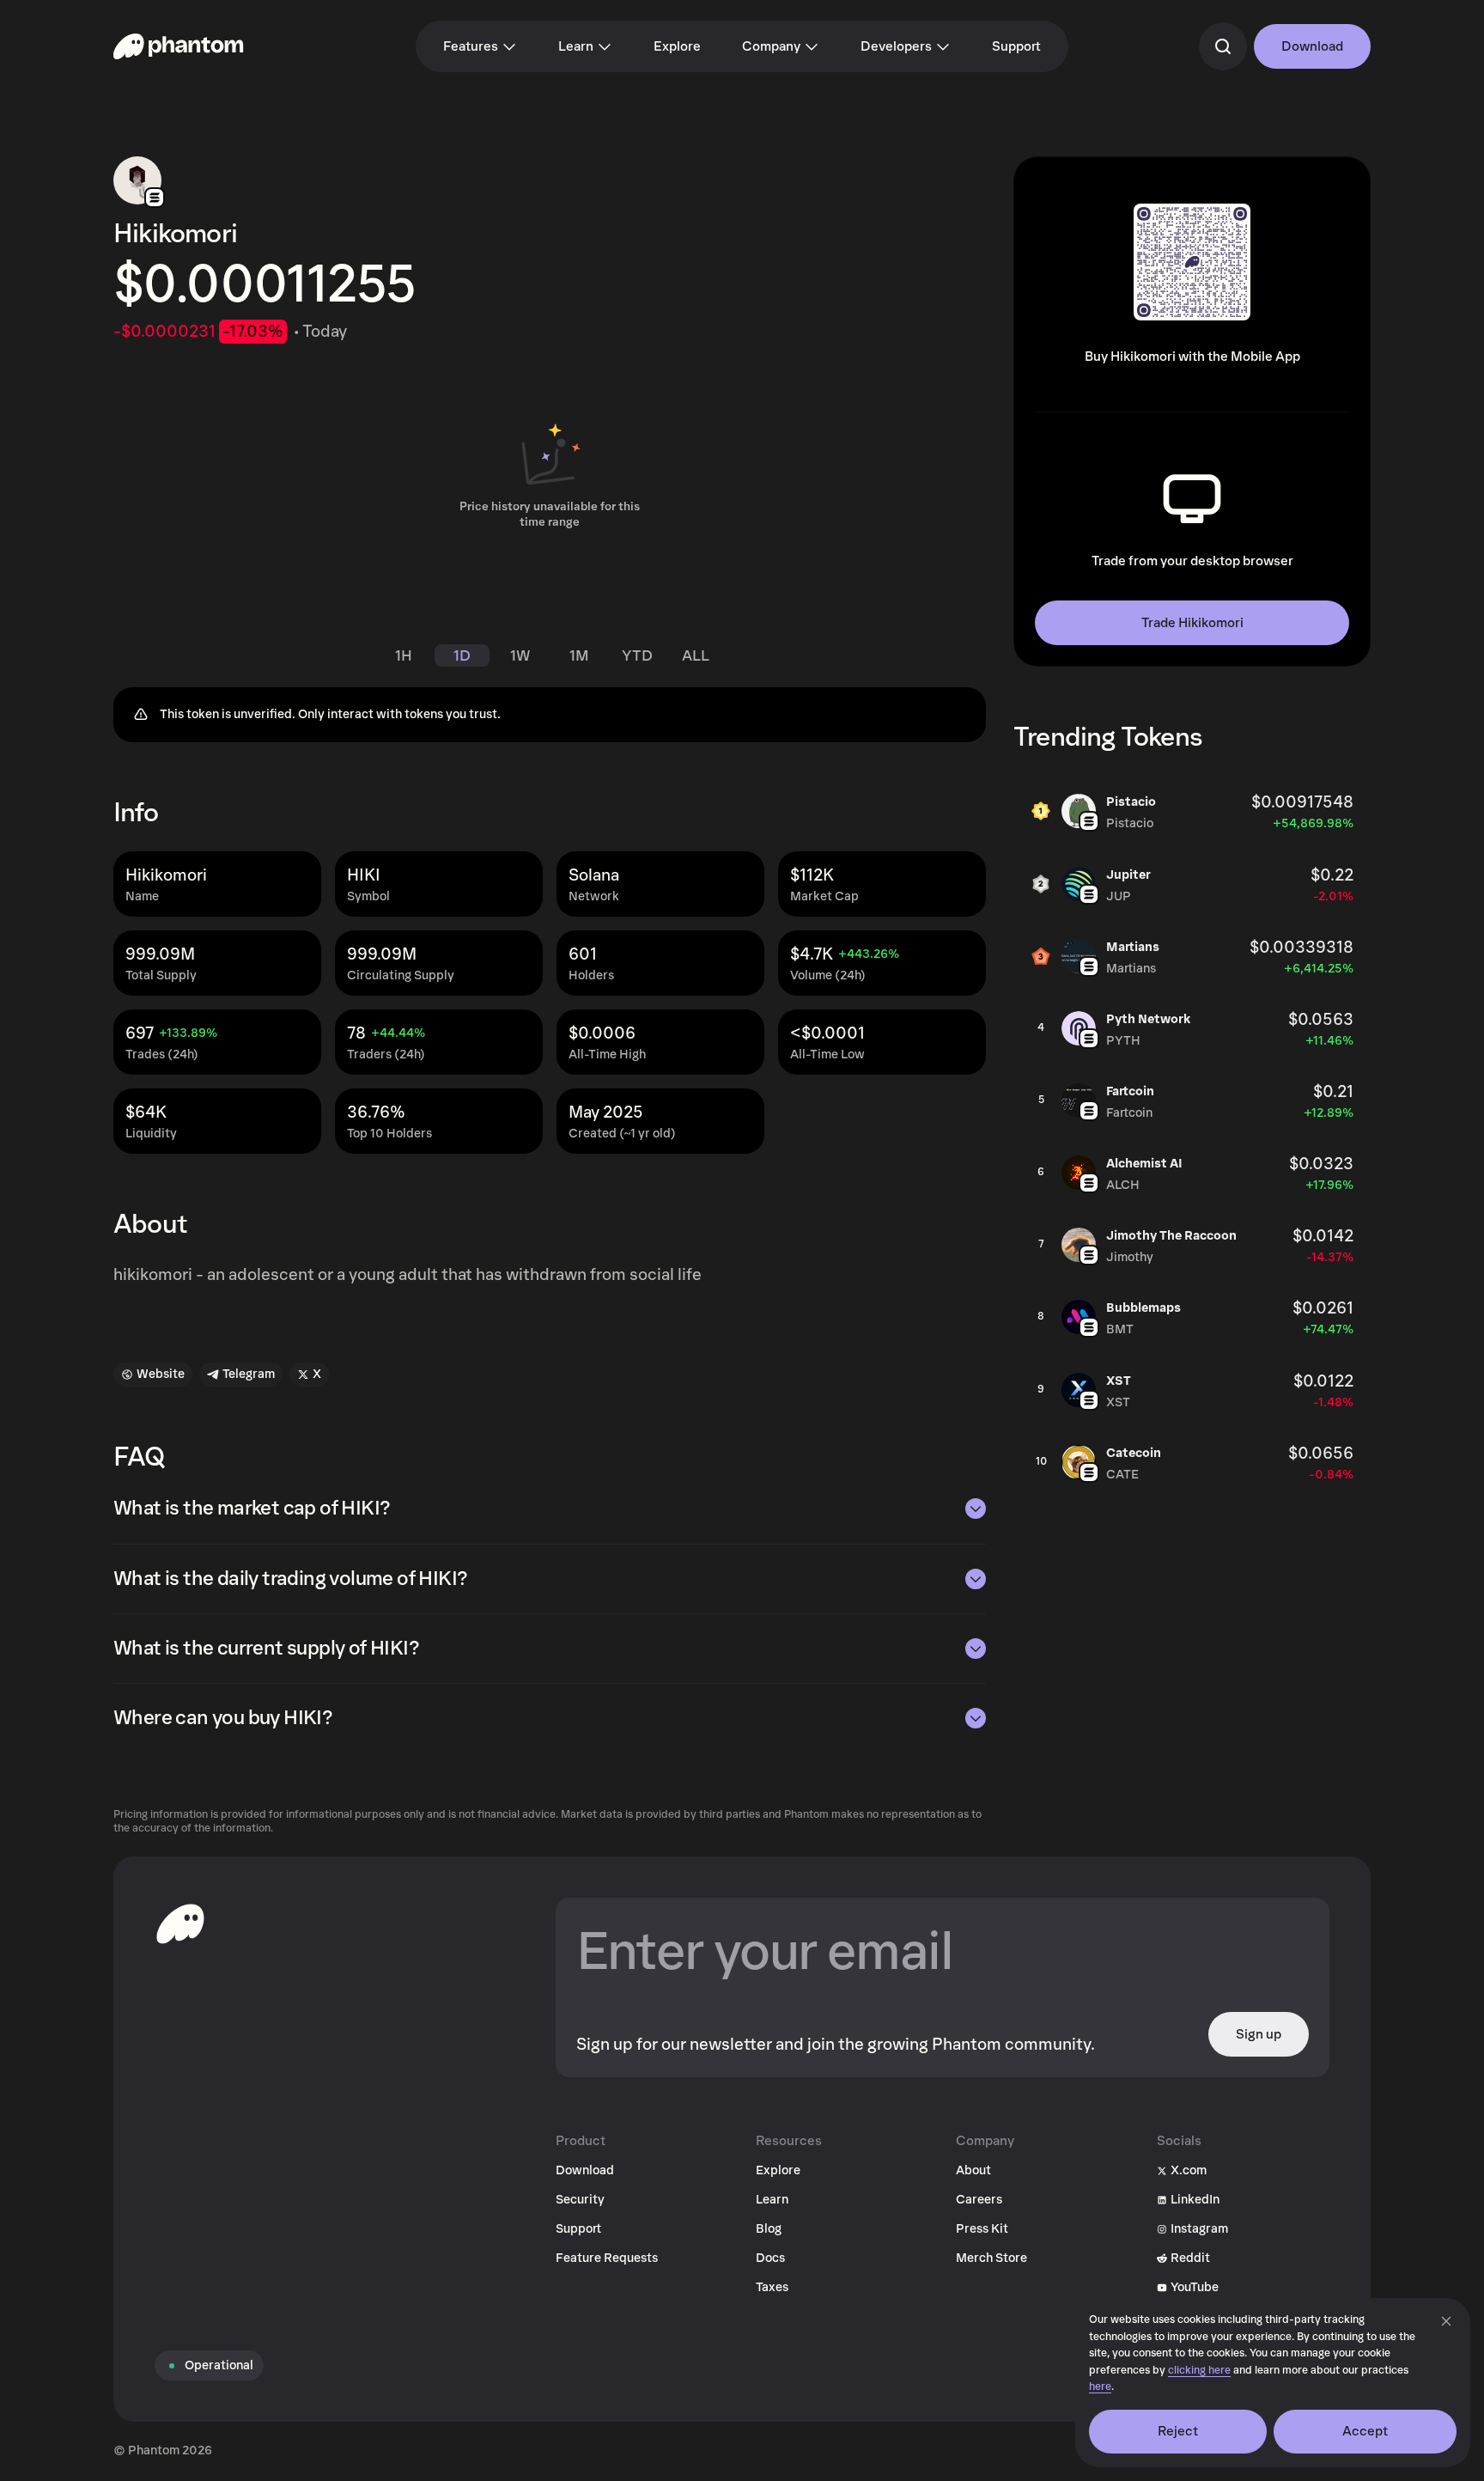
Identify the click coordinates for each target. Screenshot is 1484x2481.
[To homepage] (180, 1923)
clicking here (1199, 2371)
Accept (1365, 2431)
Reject (1178, 2431)
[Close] (1446, 2321)
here (1100, 2387)
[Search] (1223, 46)
